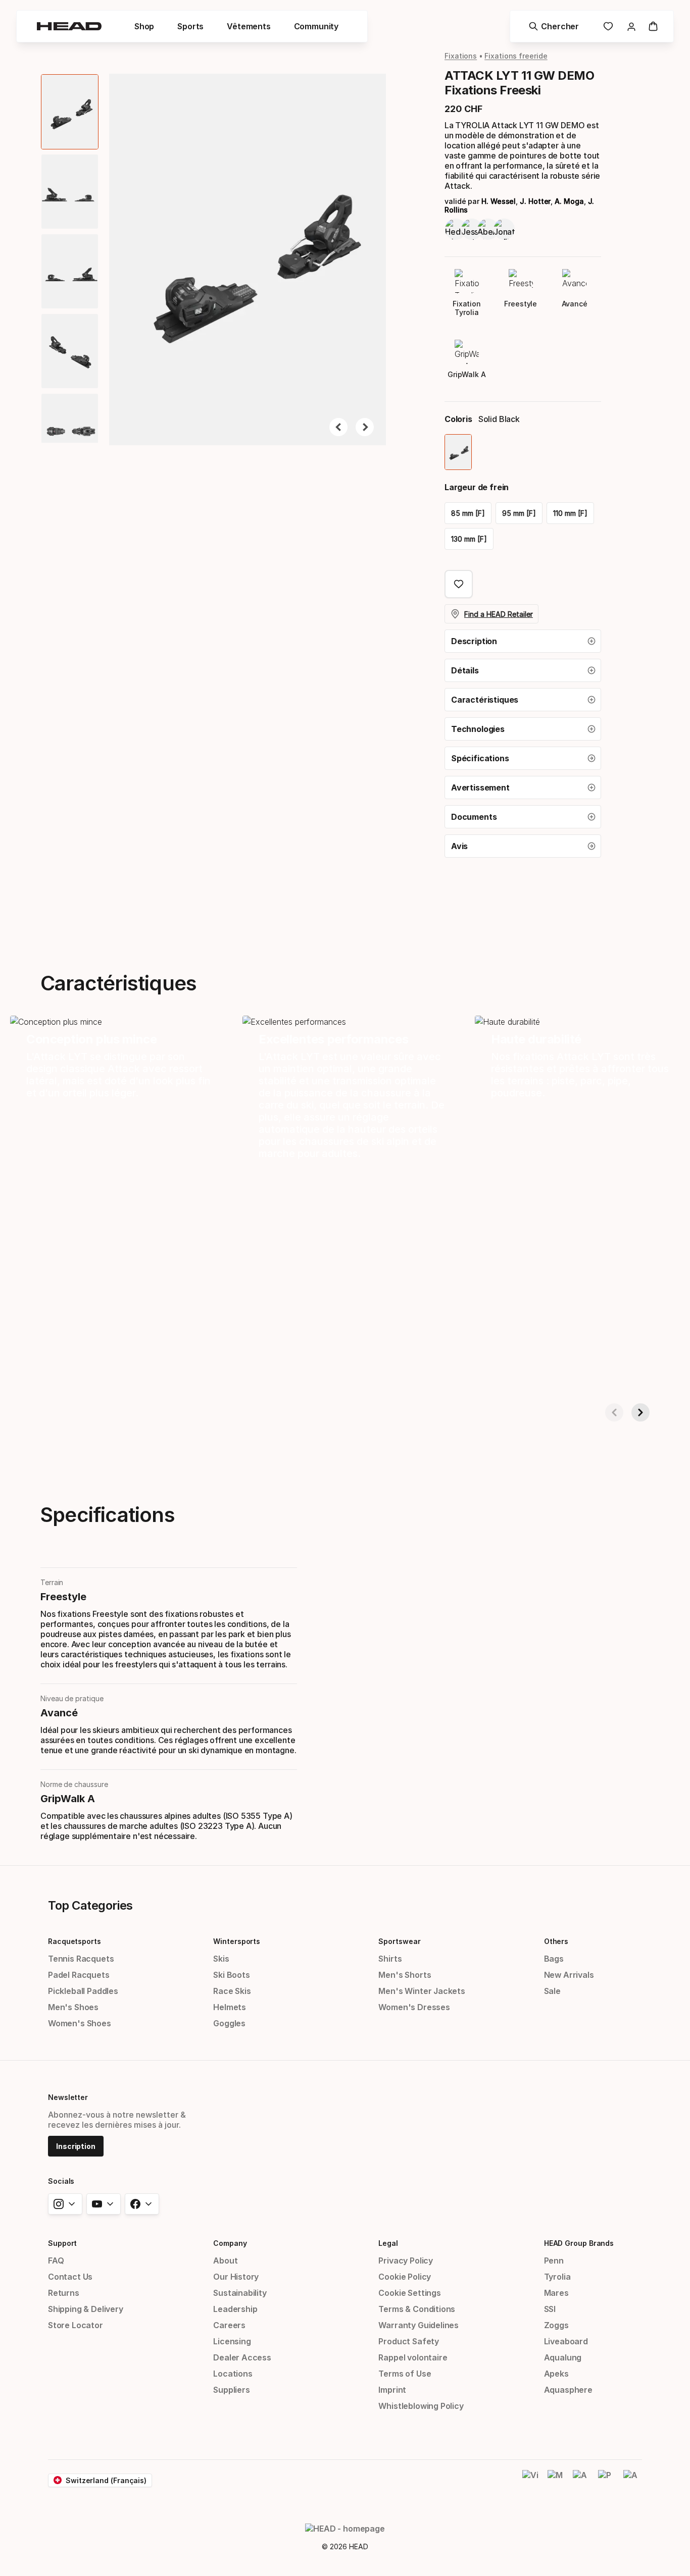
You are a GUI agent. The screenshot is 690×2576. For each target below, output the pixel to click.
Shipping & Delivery (86, 2309)
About (225, 2260)
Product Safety (409, 2341)
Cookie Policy (405, 2277)
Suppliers (231, 2390)
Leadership (235, 2309)
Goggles (229, 2023)
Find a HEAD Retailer (499, 614)
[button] (144, 26)
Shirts (390, 1959)
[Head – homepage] (69, 26)
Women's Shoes (80, 2023)
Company (230, 2243)
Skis (221, 1959)
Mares (556, 2293)
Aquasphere (568, 2390)
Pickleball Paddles (83, 1991)
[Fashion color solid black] (458, 452)
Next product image (365, 427)
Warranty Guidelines (418, 2325)
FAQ (56, 2260)
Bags (554, 1959)
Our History (236, 2277)
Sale (552, 1991)
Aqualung (563, 2357)
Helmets (230, 2007)
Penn (554, 2260)
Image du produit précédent (338, 427)
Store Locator (76, 2325)
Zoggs (556, 2325)
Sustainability (240, 2293)
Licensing (232, 2341)
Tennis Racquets (81, 1959)
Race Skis (232, 1991)
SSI (550, 2309)
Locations (233, 2374)
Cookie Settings (409, 2293)
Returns (64, 2293)
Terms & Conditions (417, 2309)
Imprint (392, 2390)
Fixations (461, 56)
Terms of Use (405, 2374)
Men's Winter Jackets (422, 1991)
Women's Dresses (414, 2007)
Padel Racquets (79, 1975)
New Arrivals (569, 1975)
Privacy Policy (406, 2260)
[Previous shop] (614, 1412)
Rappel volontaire (413, 2357)
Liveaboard (566, 2341)
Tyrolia (557, 2277)
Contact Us (70, 2277)
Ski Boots (231, 1975)
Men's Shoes (73, 2007)
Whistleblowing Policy (421, 2406)
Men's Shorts (405, 1975)
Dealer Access (242, 2357)
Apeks (556, 2374)
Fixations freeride (516, 56)
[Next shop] (640, 1412)
